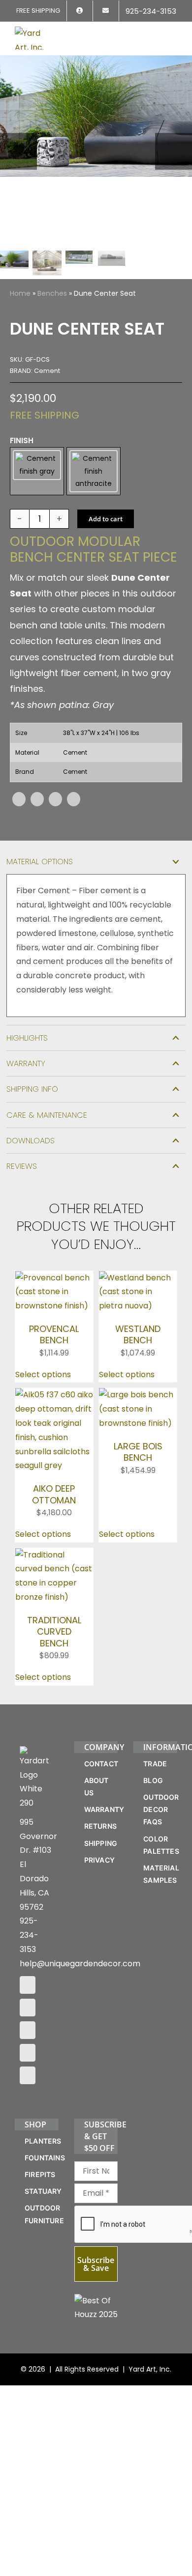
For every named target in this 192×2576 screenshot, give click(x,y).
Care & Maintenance (47, 1121)
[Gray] (37, 474)
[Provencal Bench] (54, 1284)
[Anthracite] (94, 474)
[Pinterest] (55, 806)
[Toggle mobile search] (156, 33)
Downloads (31, 1146)
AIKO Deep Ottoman (54, 1500)
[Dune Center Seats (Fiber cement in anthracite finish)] (96, 151)
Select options (43, 1380)
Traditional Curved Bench (54, 1638)
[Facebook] (19, 806)
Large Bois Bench (138, 1458)
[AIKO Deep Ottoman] (54, 1401)
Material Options (40, 867)
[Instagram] (28, 2013)
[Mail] (28, 2059)
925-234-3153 (29, 1941)
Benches (52, 293)
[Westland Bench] (138, 1284)
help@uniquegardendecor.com (80, 1969)
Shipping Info (32, 1095)
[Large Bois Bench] (138, 1401)
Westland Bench (138, 1340)
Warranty (26, 1070)
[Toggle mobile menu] (173, 33)
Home (20, 293)
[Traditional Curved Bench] (54, 1561)
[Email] (74, 806)
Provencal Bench (54, 1340)
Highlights (27, 1044)
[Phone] (28, 2081)
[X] (37, 806)
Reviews (22, 1172)
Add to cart (106, 525)
